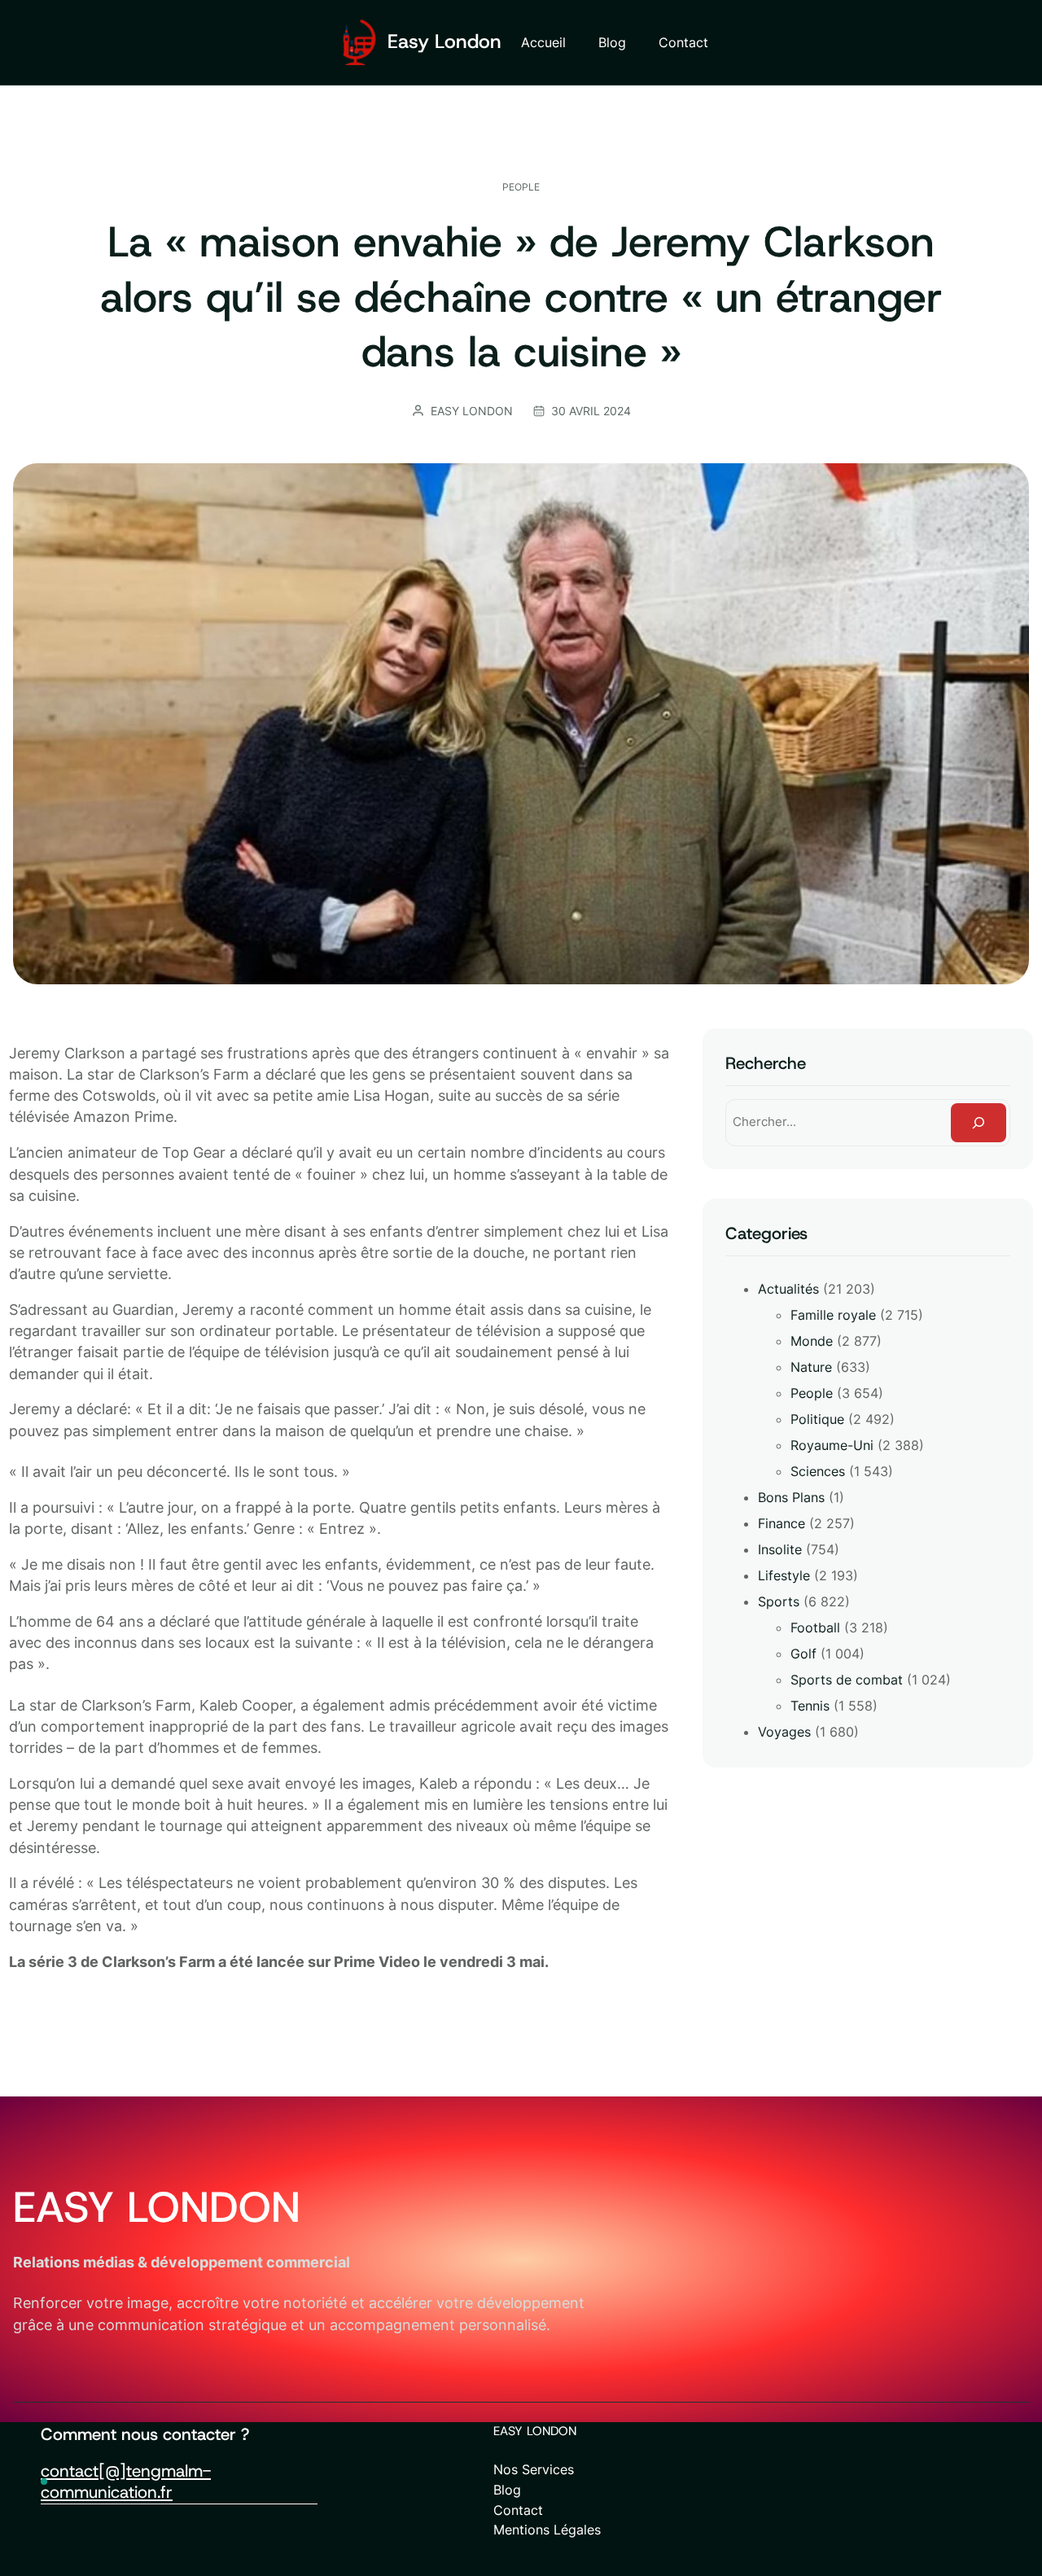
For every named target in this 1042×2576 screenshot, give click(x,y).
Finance (781, 1523)
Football (815, 1628)
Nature (811, 1367)
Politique (817, 1419)
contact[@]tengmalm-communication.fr (126, 2482)
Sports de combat (847, 1680)
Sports (779, 1601)
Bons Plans (791, 1497)
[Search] (979, 1123)
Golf (803, 1654)
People (521, 187)
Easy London (444, 42)
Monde (812, 1341)
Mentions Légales (547, 2530)
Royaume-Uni (832, 1445)
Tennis (810, 1706)
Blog (507, 2490)
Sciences (818, 1471)
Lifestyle (784, 1575)
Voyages (784, 1732)
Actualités (788, 1289)
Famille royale (833, 1315)
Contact (518, 2510)
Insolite (780, 1549)
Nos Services (534, 2469)
